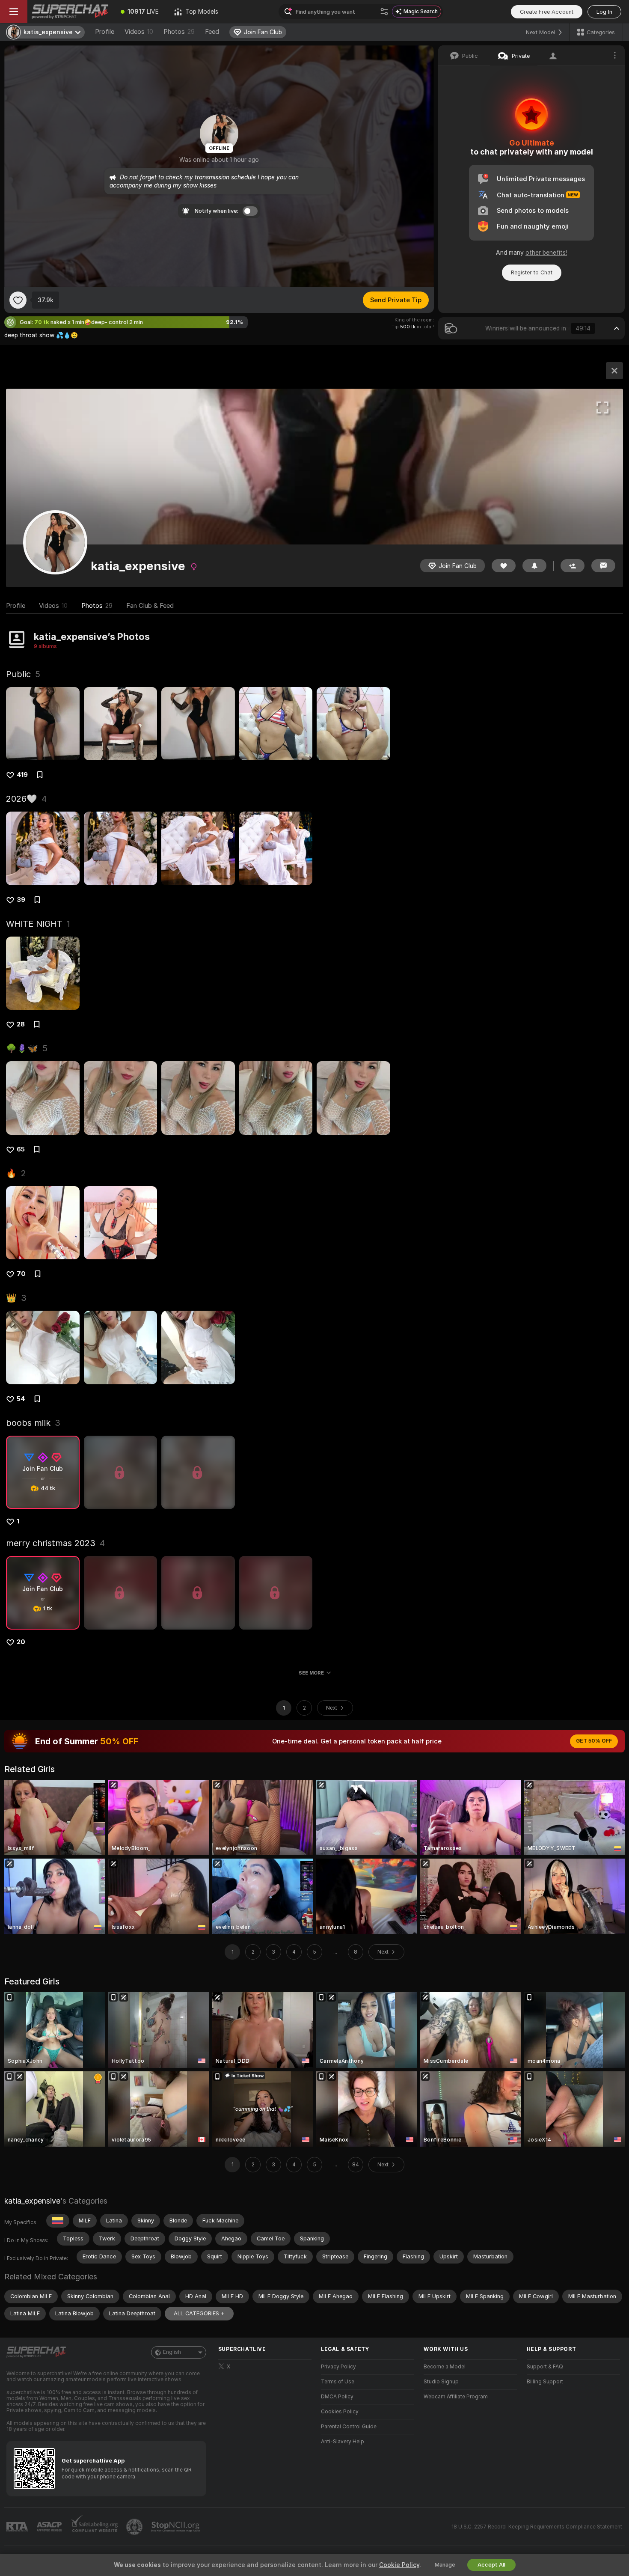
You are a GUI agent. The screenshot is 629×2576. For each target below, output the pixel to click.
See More (311, 1673)
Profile (105, 32)
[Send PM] (603, 566)
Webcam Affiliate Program (456, 2397)
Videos (139, 32)
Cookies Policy (340, 2412)
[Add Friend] (573, 566)
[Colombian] (58, 2221)
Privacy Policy (338, 2367)
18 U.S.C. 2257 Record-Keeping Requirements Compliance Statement (537, 2527)
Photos (179, 32)
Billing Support (545, 2382)
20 (21, 1642)
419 (22, 775)
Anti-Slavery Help (343, 2442)
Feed (212, 32)
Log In (604, 12)
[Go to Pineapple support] (135, 2527)
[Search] (384, 12)
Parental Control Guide (349, 2427)
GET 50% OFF (594, 1741)
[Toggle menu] (14, 12)
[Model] (614, 371)
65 (21, 1149)
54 (21, 1399)
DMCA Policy (337, 2397)
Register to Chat (532, 272)
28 (21, 1024)
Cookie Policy (399, 2565)
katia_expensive (32, 2201)
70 (21, 1274)
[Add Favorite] (18, 300)
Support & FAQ (545, 2367)
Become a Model (445, 2367)
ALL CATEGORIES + (199, 2313)
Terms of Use (338, 2382)
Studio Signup (441, 2382)
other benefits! (546, 253)
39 (21, 900)
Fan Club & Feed (150, 606)
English (172, 2352)
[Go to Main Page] (70, 12)
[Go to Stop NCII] (176, 2527)
